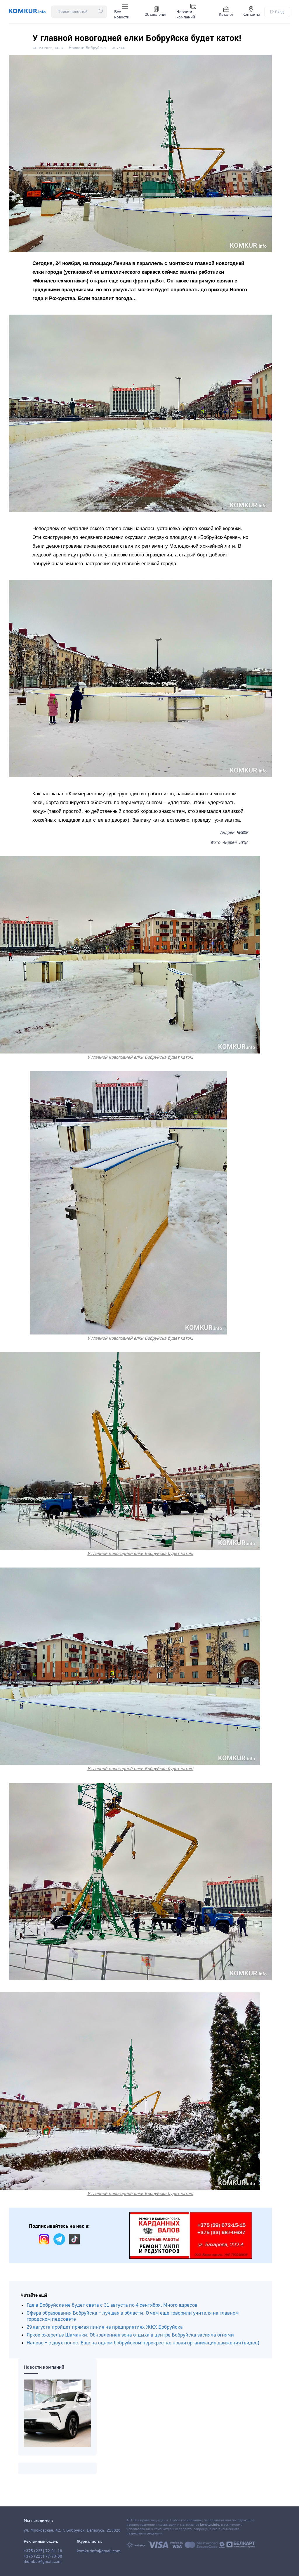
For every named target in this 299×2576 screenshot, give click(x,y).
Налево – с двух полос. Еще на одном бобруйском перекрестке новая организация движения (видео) (143, 2343)
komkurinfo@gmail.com (99, 2551)
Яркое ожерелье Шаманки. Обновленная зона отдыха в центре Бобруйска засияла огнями (130, 2335)
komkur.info (210, 2525)
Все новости (122, 15)
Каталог (226, 15)
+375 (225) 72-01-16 (43, 2551)
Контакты (251, 15)
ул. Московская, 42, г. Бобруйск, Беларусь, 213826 (72, 2530)
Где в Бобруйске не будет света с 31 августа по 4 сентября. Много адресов (112, 2305)
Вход (279, 12)
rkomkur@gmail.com (43, 2562)
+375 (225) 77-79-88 (43, 2556)
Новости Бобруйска (87, 48)
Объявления (156, 15)
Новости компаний (186, 15)
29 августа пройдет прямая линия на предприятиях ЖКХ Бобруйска (105, 2327)
